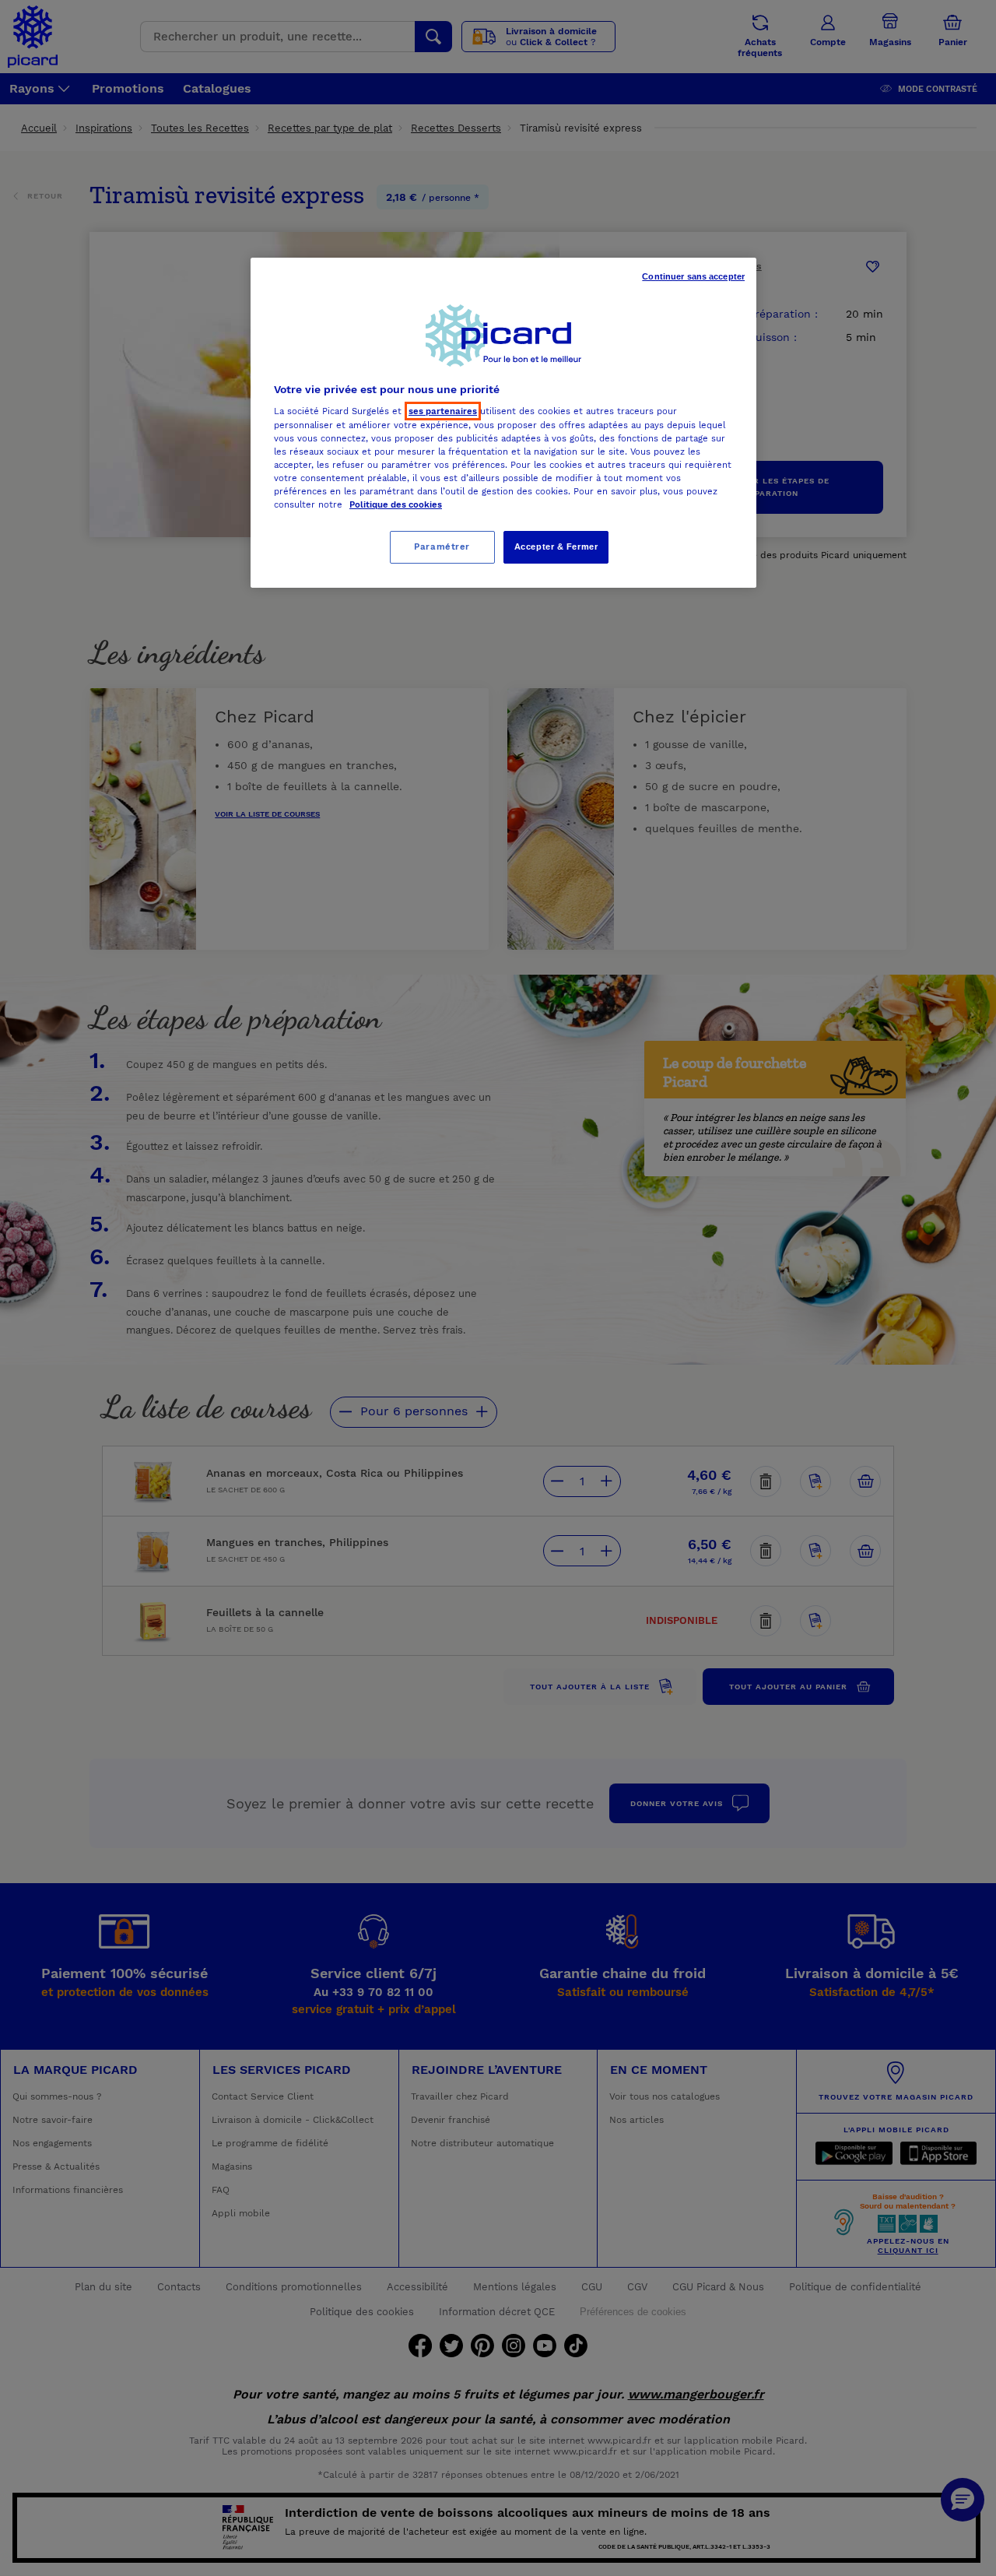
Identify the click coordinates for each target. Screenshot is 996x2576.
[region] (503, 423)
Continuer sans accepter (693, 276)
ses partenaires (443, 411)
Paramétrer (442, 546)
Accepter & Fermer (556, 546)
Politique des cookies (396, 504)
